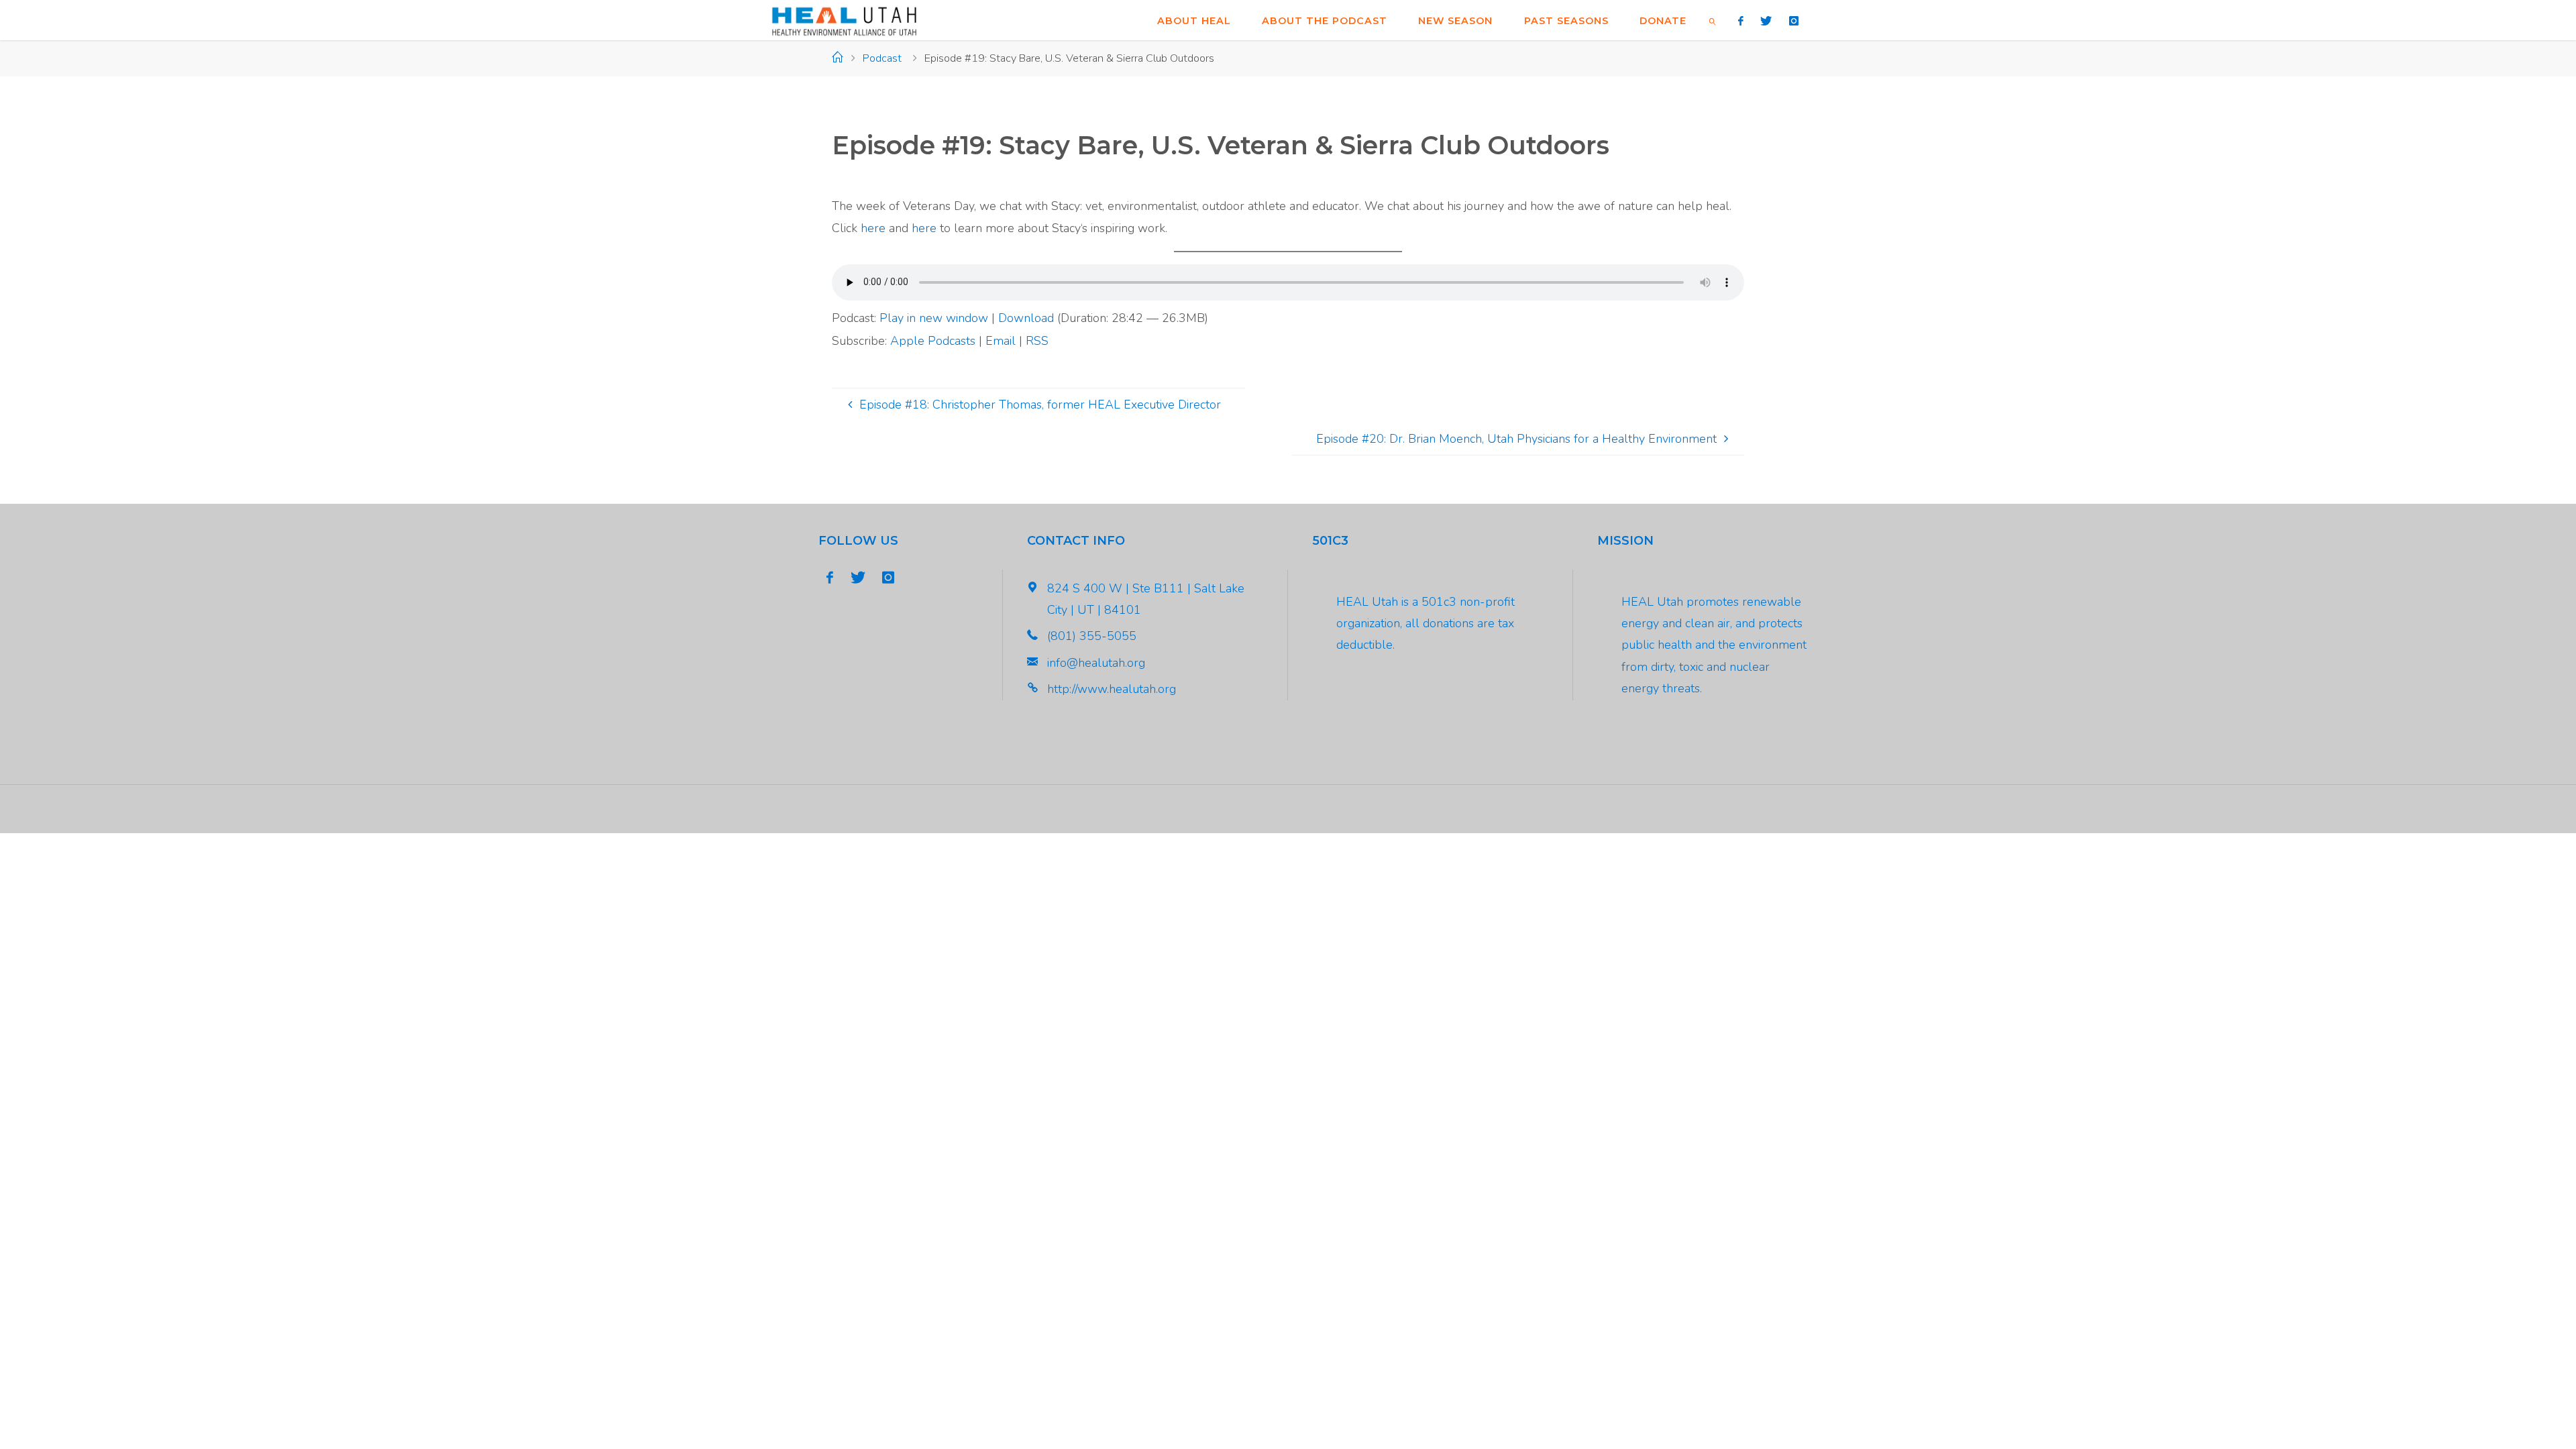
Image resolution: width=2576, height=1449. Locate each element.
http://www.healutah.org (1112, 689)
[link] (1713, 20)
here (873, 228)
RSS (1037, 341)
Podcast (882, 58)
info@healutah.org (1096, 663)
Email (1001, 341)
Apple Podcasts (933, 341)
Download (1026, 318)
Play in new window (934, 318)
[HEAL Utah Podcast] (844, 20)
